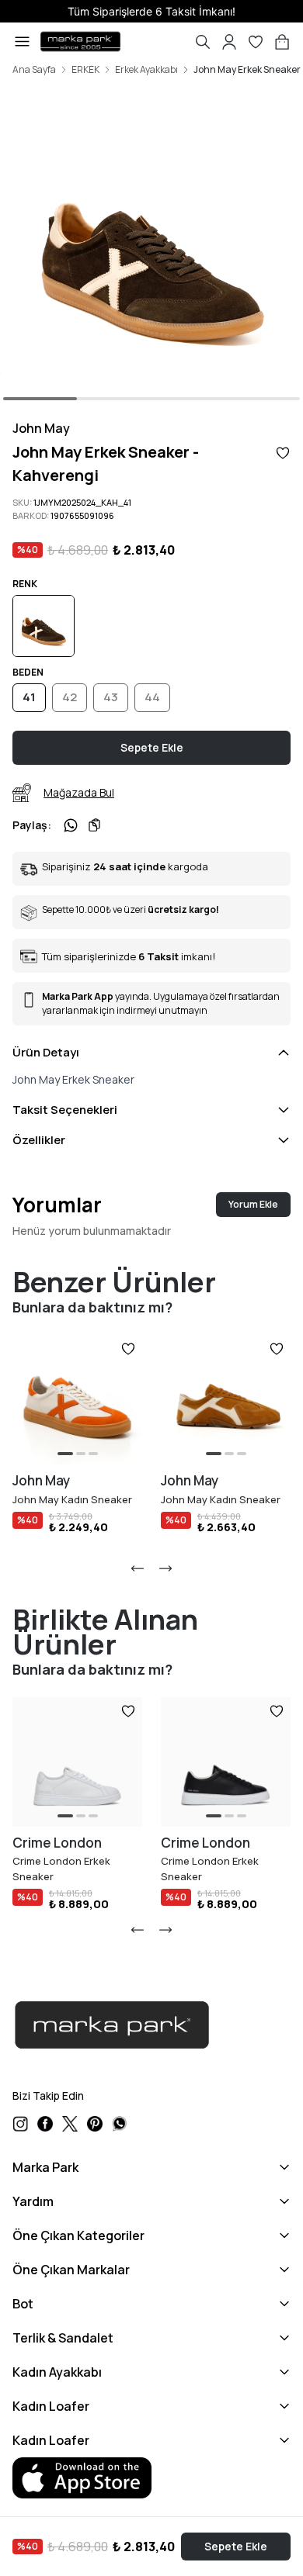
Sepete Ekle (236, 2546)
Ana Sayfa (34, 70)
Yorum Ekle (253, 1204)
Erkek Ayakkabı (146, 70)
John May (41, 428)
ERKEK (85, 70)
